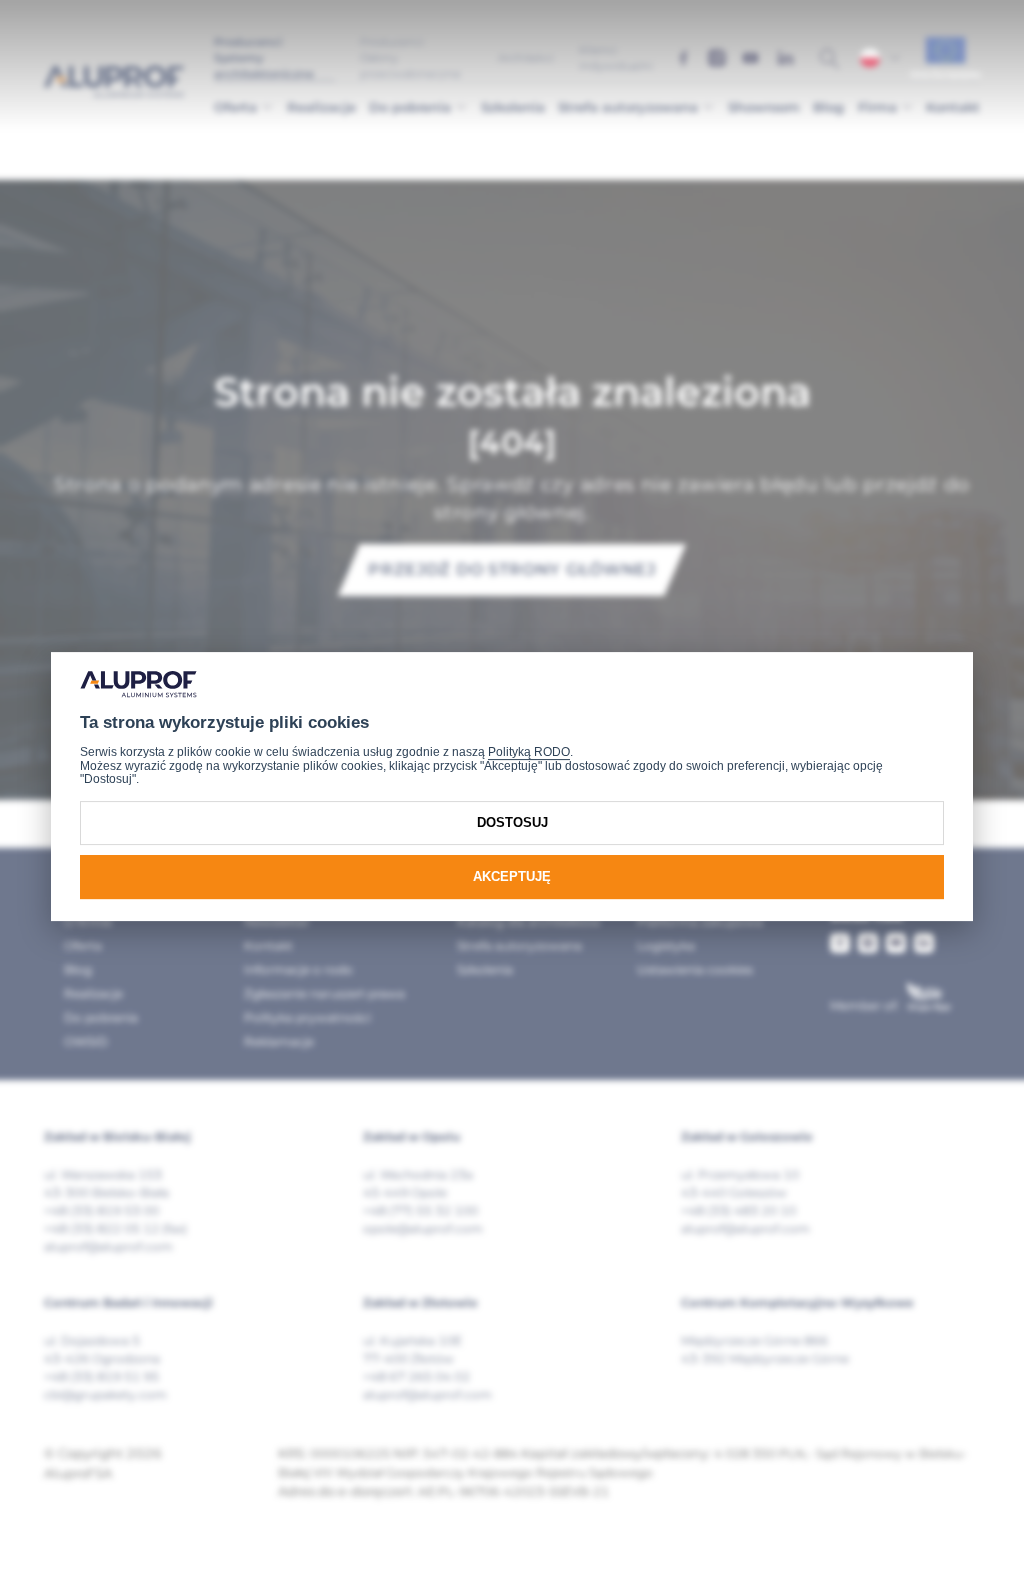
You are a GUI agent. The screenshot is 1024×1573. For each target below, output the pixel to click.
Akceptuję (512, 876)
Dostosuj (512, 822)
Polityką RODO (529, 752)
